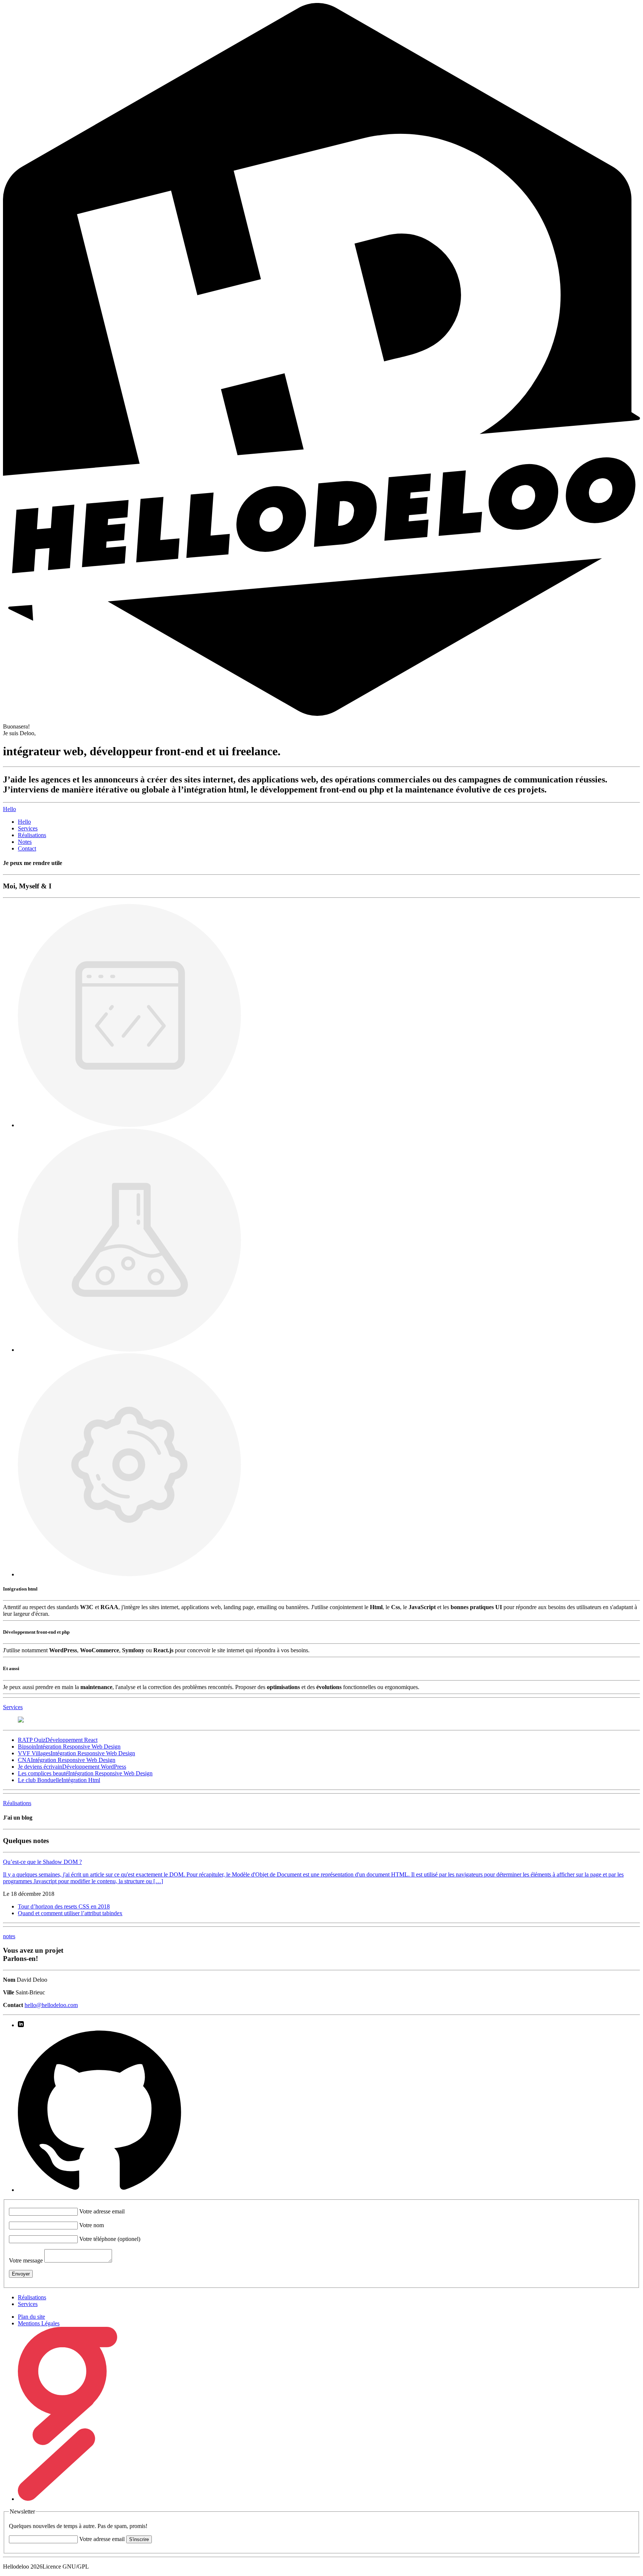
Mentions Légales (39, 2323)
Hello (24, 822)
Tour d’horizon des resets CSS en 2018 (64, 1906)
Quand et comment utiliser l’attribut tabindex (70, 1913)
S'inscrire (139, 2539)
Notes (25, 842)
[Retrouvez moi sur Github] (100, 2190)
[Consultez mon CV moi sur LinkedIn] (21, 2025)
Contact (27, 848)
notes (9, 1936)
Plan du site (31, 2317)
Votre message (26, 2260)
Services (28, 828)
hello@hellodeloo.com (51, 2005)
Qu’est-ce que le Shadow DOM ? (42, 1862)
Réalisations (32, 835)
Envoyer (21, 2274)
